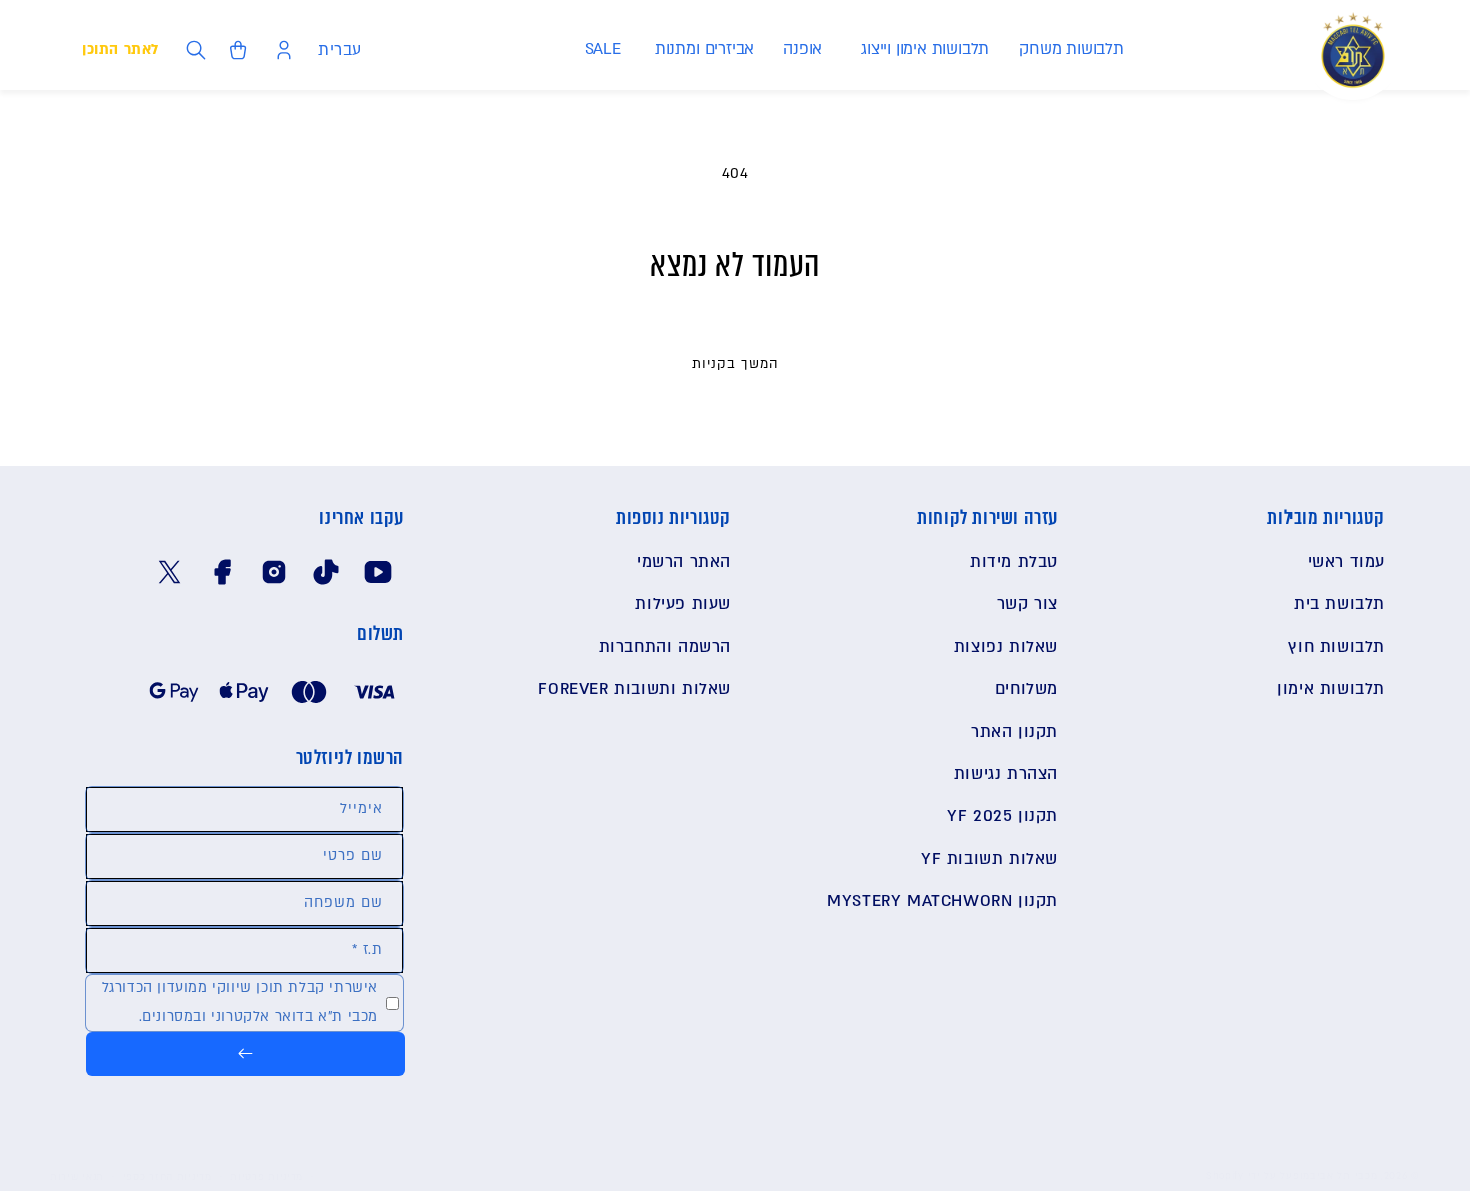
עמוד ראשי (1346, 562)
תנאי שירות (77, 1176)
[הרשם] (245, 1054)
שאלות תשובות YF (989, 859)
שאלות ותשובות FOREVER (634, 689)
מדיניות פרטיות (266, 1176)
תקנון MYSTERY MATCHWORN (942, 901)
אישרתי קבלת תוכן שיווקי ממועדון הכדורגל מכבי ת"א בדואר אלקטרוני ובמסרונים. (240, 1002)
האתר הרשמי (684, 562)
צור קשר (1027, 604)
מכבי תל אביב (1343, 1175)
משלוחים (1026, 689)
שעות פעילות (683, 604)
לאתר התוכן (120, 49)
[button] (1070, 49)
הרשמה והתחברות (665, 647)
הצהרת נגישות (1006, 774)
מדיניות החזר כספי (167, 1176)
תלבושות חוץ (1336, 647)
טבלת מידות (1014, 562)
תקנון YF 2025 (1002, 816)
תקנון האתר (1014, 732)
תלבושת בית (1339, 604)
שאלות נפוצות (1006, 647)
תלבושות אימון (1331, 689)
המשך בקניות (735, 364)
